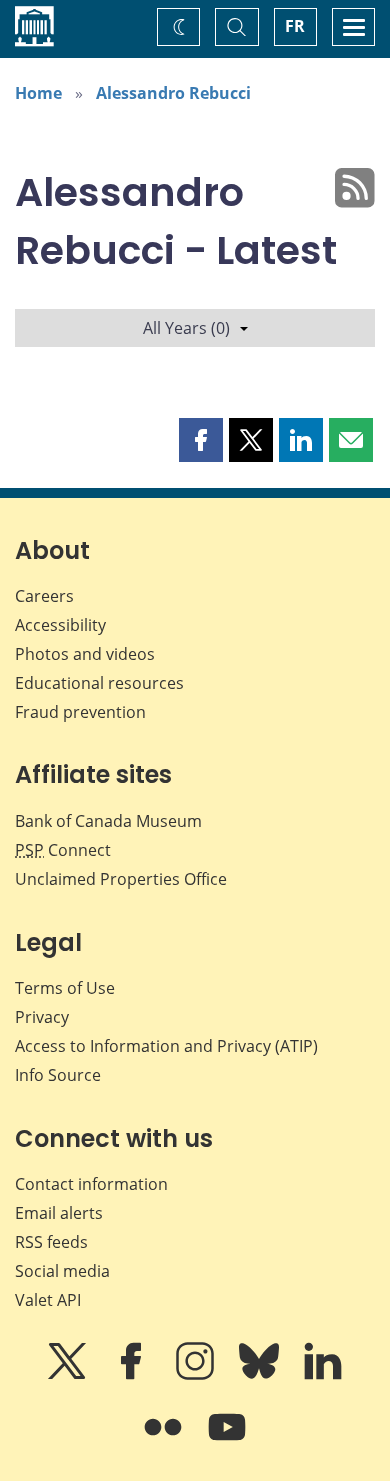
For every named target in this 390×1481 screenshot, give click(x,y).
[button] (201, 440)
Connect (63, 850)
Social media (62, 1271)
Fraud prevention (80, 712)
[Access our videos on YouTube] (227, 1441)
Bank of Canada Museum (108, 821)
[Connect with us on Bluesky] (261, 1375)
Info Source (58, 1075)
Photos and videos (85, 654)
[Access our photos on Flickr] (165, 1441)
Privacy (42, 1017)
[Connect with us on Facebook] (133, 1375)
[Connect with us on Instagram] (197, 1375)
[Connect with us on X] (69, 1375)
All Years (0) (186, 328)
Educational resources (99, 683)
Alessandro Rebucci (173, 93)
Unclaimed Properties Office (121, 879)
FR (295, 26)
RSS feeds (51, 1242)
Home (38, 93)
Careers (44, 596)
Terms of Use (65, 988)
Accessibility (60, 625)
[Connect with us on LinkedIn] (323, 1375)
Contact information (91, 1184)
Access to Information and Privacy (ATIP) (166, 1046)
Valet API (48, 1300)
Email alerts (59, 1213)
